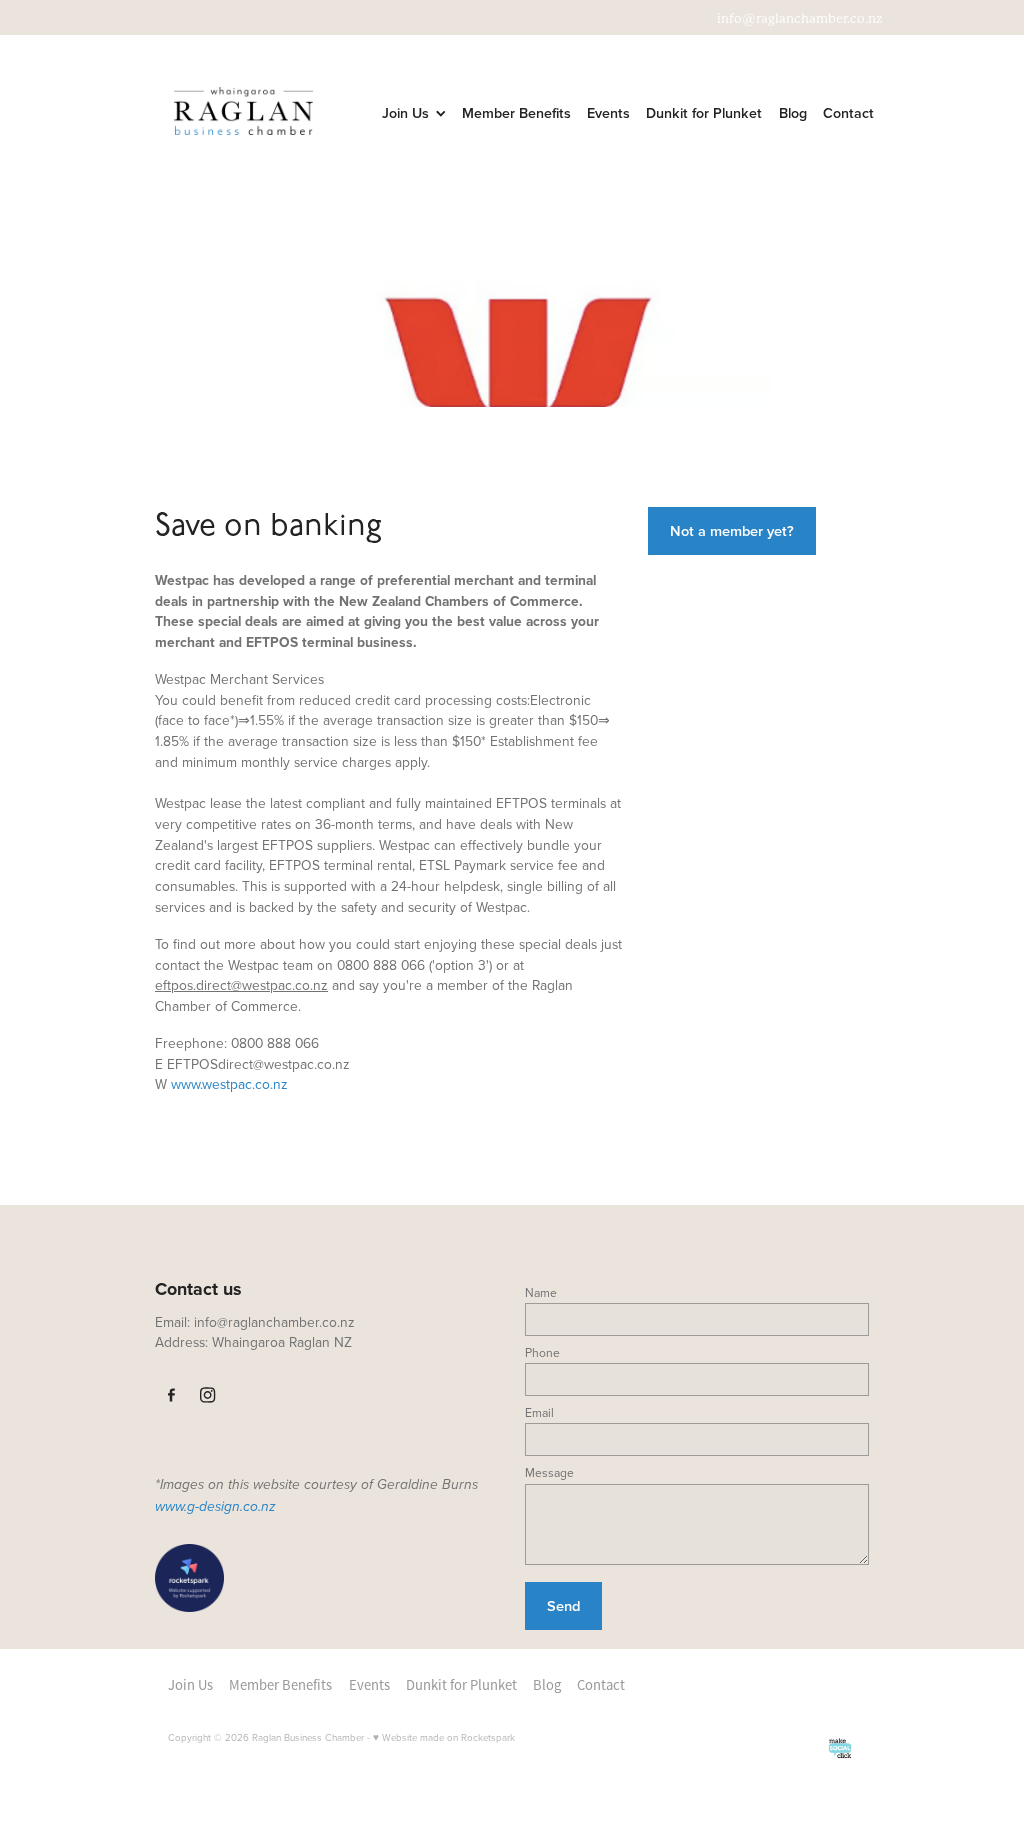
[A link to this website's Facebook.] (171, 1395)
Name (541, 1293)
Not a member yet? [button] (732, 530)
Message (549, 1473)
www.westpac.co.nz (229, 1083)
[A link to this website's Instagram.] (208, 1395)
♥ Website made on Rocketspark (444, 1737)
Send (563, 1605)
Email (539, 1413)
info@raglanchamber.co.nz (799, 18)
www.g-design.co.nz (215, 1507)
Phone (542, 1353)
